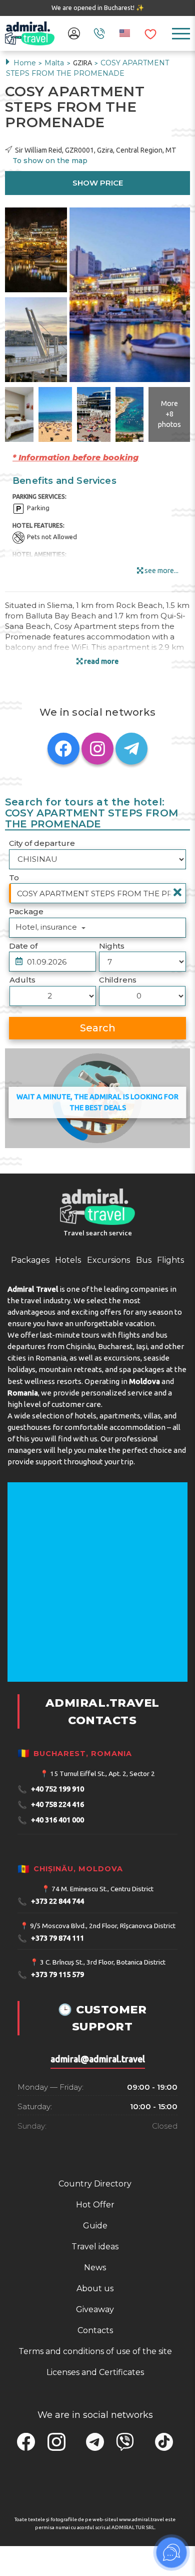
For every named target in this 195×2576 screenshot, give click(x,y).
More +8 (169, 414)
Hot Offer (95, 2205)
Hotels (68, 1260)
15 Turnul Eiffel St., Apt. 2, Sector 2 (102, 1774)
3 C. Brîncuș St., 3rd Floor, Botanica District (103, 1962)
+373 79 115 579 (51, 1975)
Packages (30, 1260)
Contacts (95, 2330)
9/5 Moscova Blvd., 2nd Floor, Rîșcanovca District (103, 1926)
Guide (95, 2226)
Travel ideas (95, 2247)
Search (98, 1028)
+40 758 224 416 (51, 1805)
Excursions (108, 1260)
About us (95, 2288)
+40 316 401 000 (51, 1820)
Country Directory (95, 2184)
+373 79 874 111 (51, 1938)
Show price (98, 183)
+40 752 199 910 (51, 1789)
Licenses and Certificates (95, 2372)
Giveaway (95, 2309)
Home (25, 63)
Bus (144, 1260)
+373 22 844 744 (51, 1901)
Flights (170, 1260)
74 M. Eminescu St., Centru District (102, 1889)
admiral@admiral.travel (98, 2059)
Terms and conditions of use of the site (95, 2351)
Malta (55, 63)
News (95, 2268)
